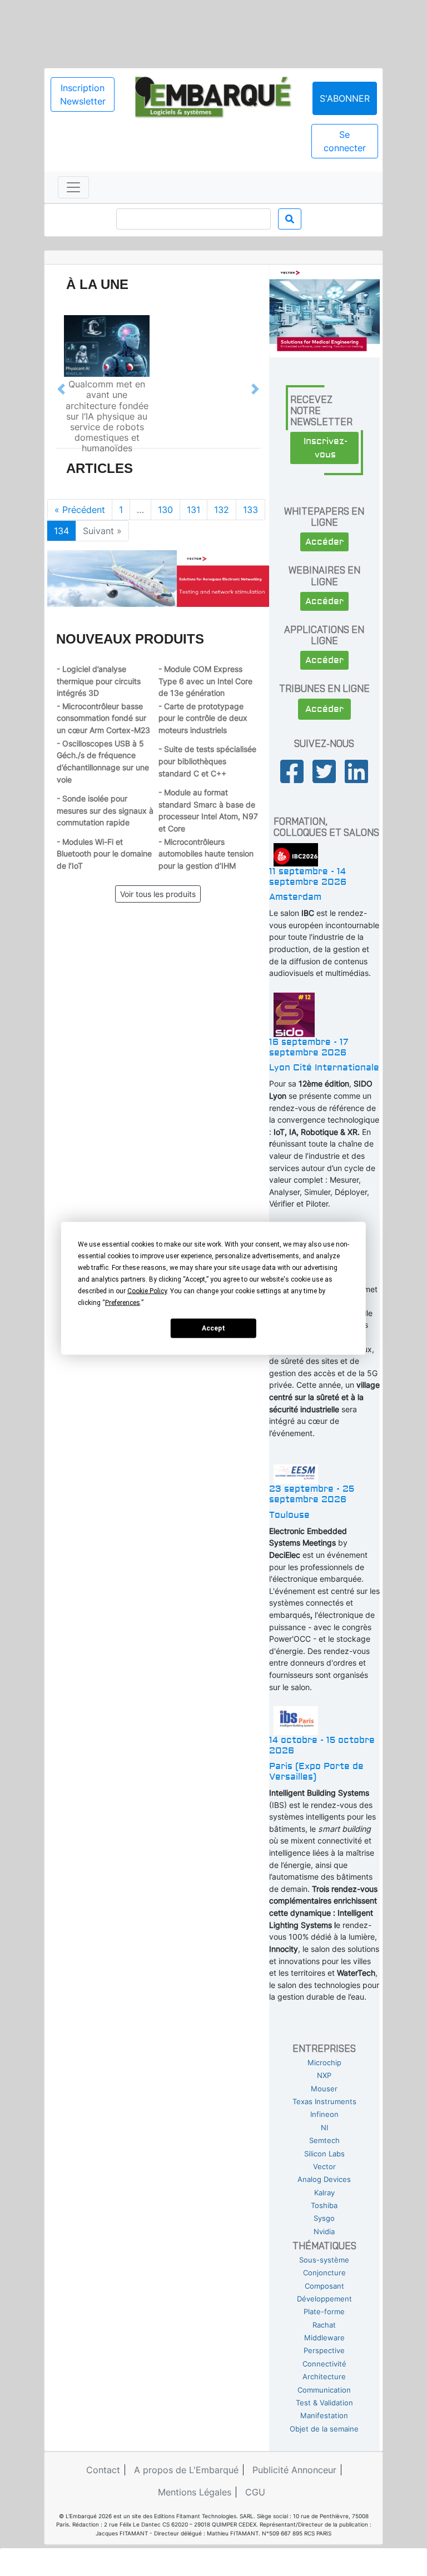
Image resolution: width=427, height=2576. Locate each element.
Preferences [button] (123, 1302)
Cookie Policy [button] (147, 1291)
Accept (213, 1328)
